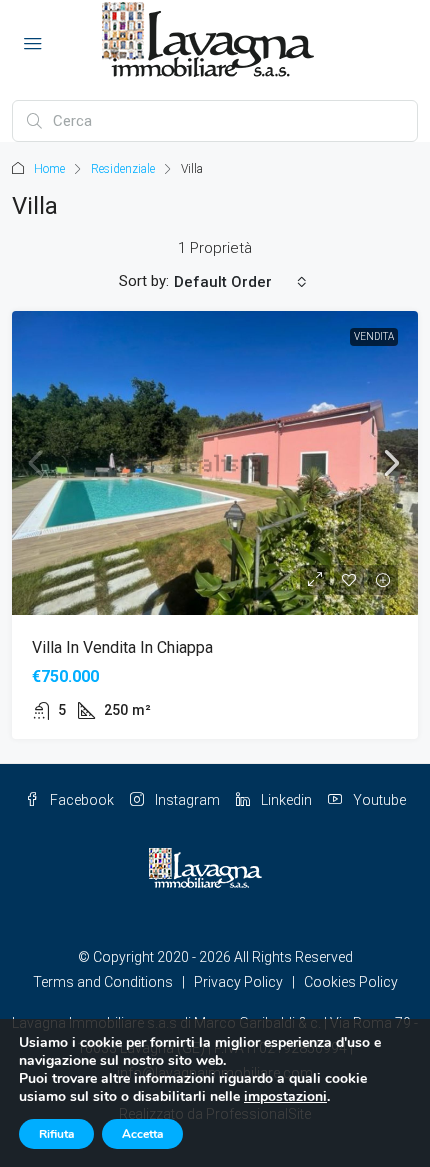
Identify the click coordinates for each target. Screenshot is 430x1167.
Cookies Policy (351, 982)
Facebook (80, 800)
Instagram (186, 800)
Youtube (378, 800)
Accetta (142, 1134)
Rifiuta (56, 1134)
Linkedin (285, 800)
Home (49, 169)
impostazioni (285, 1097)
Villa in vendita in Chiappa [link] (122, 647)
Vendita (374, 336)
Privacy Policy (238, 982)
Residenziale (123, 169)
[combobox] (240, 282)
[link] (215, 463)
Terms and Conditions (103, 982)
